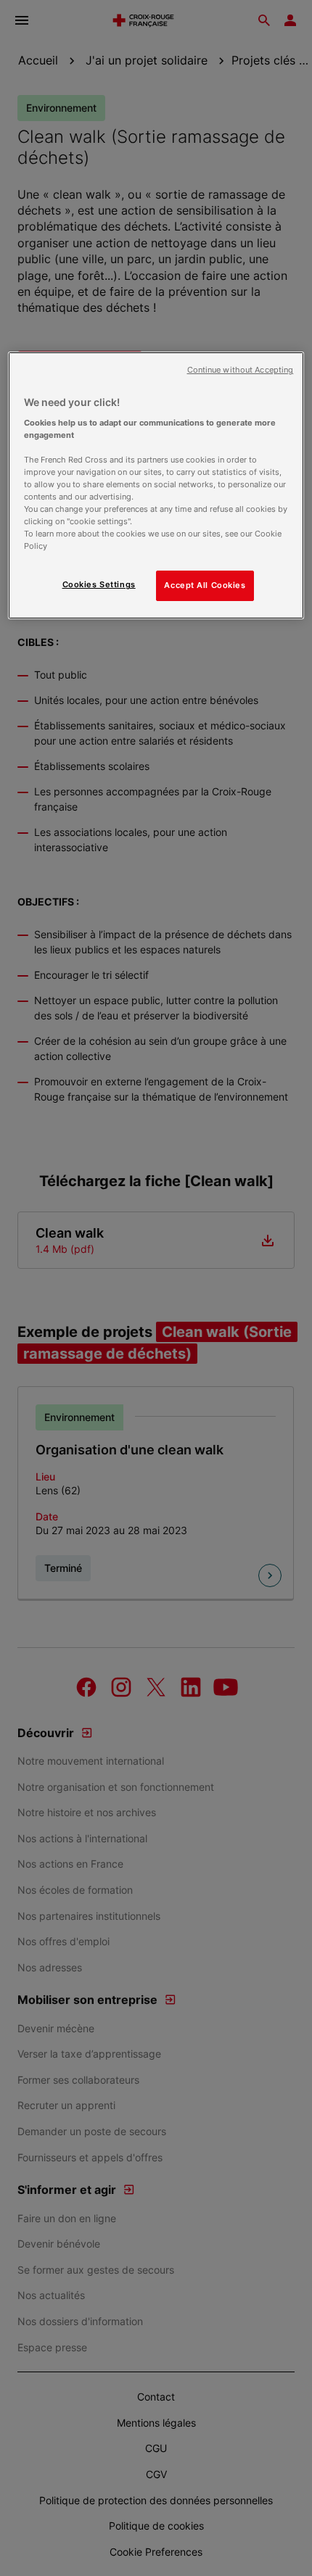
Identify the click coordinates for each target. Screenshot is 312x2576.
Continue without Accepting (241, 370)
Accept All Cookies (205, 585)
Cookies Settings (99, 584)
